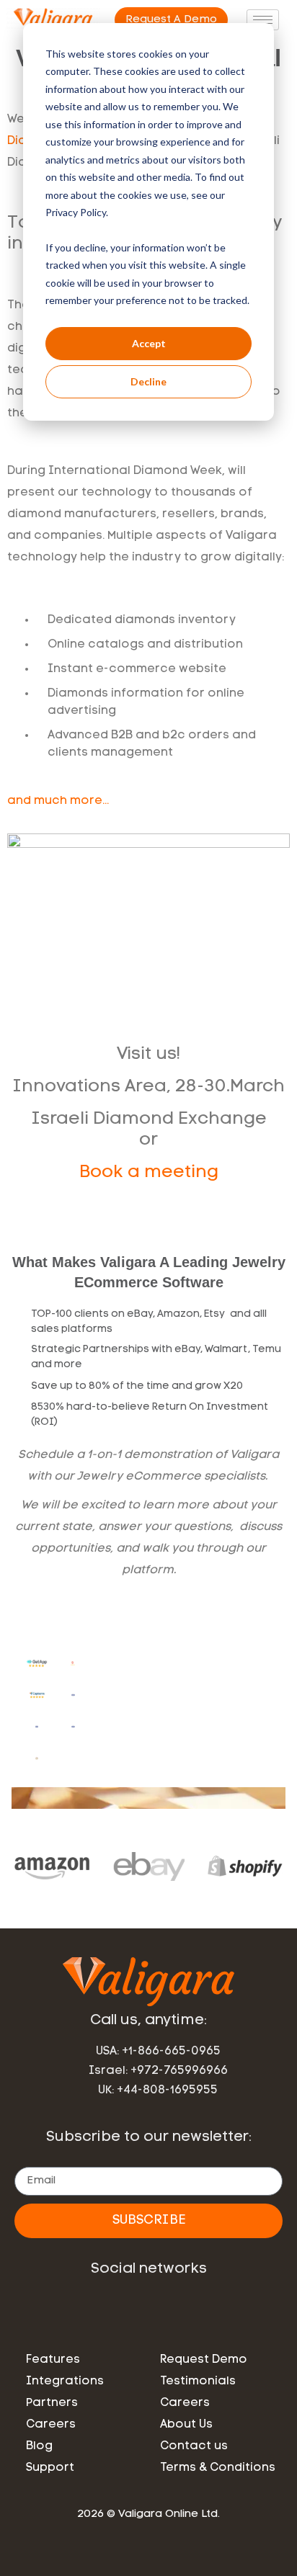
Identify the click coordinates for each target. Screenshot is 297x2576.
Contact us (194, 2446)
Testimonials (198, 2382)
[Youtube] (165, 2308)
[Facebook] (132, 2308)
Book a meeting (149, 1173)
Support (50, 2468)
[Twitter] (199, 2308)
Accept (149, 343)
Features (53, 2360)
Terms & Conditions (218, 2468)
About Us (186, 2425)
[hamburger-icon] (263, 20)
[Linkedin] (98, 2308)
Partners (52, 2403)
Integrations (65, 2382)
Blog (39, 2446)
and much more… (58, 801)
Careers (51, 2425)
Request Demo (204, 2360)
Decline (148, 381)
